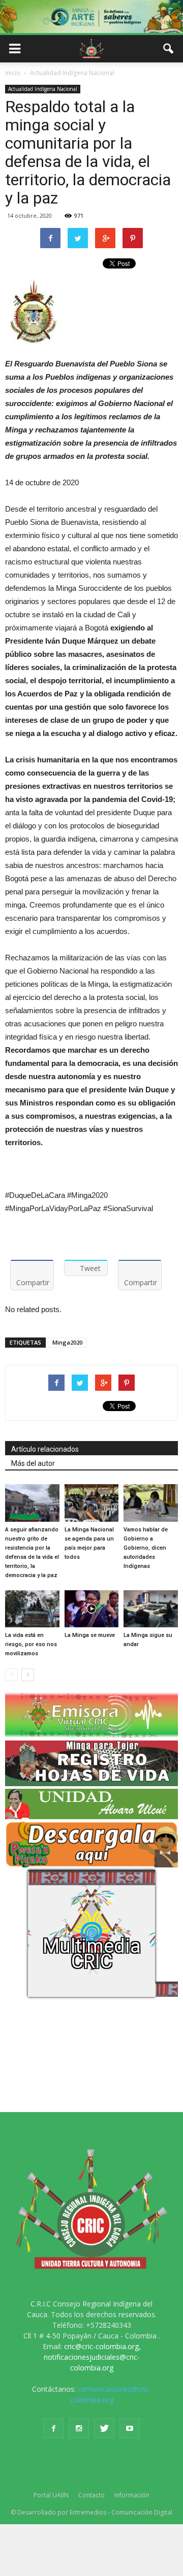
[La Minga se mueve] (92, 1609)
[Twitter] (104, 2428)
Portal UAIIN (51, 2495)
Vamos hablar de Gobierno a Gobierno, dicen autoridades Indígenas (146, 1548)
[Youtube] (130, 2428)
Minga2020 (67, 1342)
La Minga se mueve (90, 1635)
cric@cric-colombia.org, (102, 2346)
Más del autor (33, 1463)
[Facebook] (53, 2428)
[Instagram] (79, 2428)
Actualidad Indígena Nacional (43, 89)
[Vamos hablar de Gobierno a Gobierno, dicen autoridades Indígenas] (151, 1503)
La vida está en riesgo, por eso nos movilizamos (31, 1644)
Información (132, 2495)
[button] (169, 49)
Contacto (91, 2495)
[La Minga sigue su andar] (151, 1609)
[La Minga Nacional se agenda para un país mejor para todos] (92, 1503)
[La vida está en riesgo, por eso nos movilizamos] (32, 1609)
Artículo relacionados (45, 1449)
